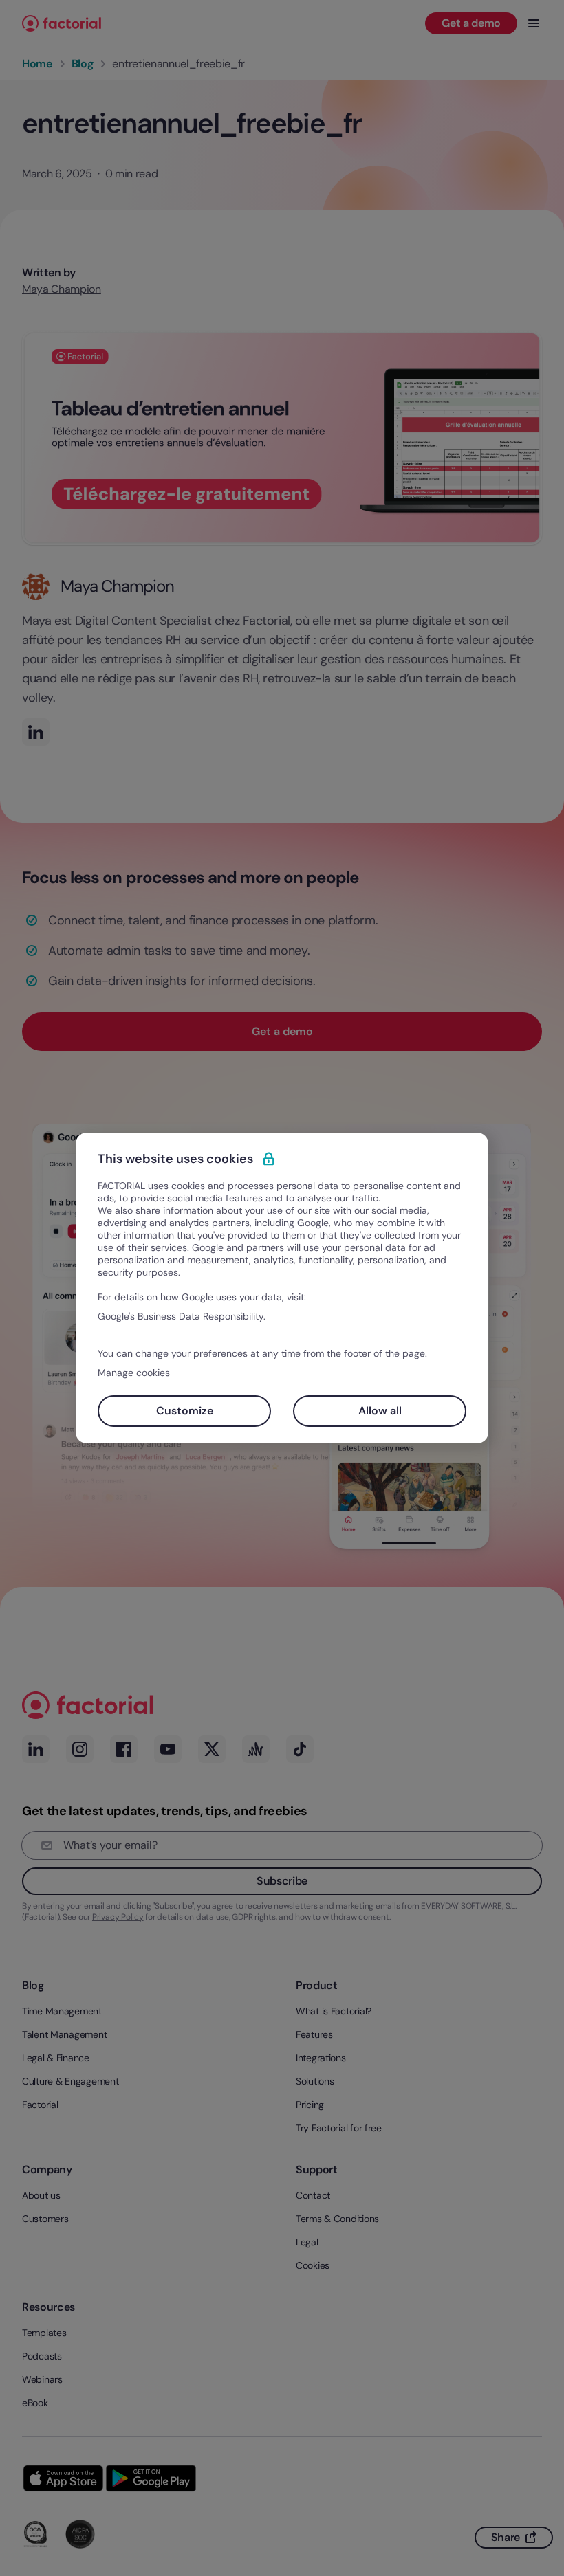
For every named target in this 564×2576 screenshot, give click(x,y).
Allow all (380, 1411)
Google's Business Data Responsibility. (182, 1316)
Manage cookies (134, 1373)
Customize (185, 1411)
